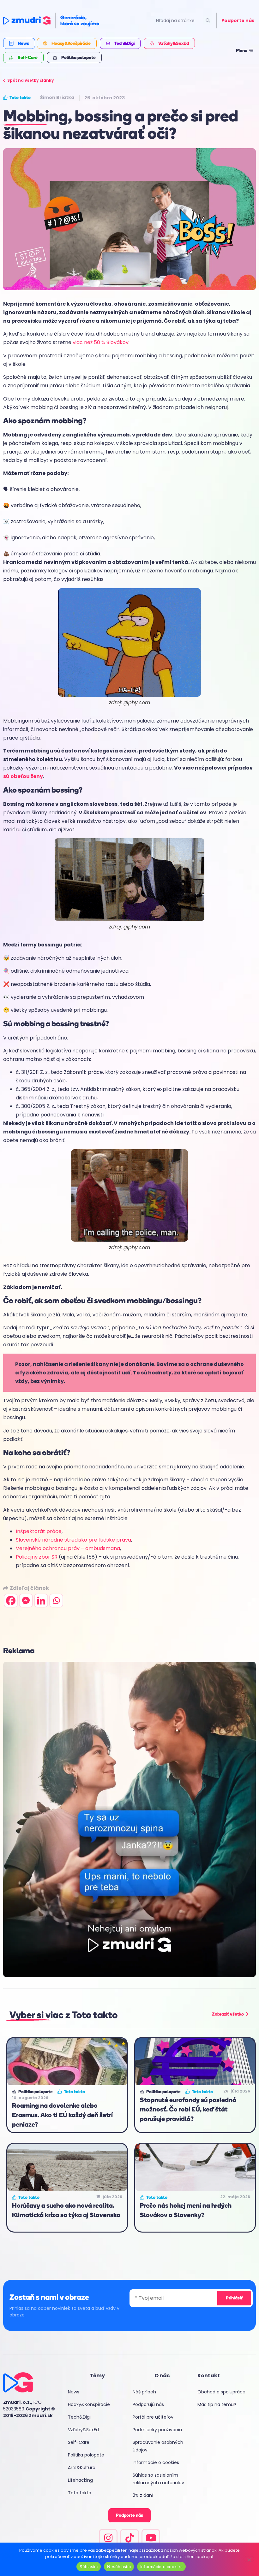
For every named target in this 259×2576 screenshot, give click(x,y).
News (74, 2392)
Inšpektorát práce (39, 1531)
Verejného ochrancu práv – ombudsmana (68, 1548)
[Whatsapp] (56, 1601)
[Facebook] (11, 1601)
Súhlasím (89, 2567)
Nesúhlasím (119, 2567)
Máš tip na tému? (217, 2404)
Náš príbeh (144, 2392)
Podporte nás (238, 20)
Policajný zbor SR (37, 1557)
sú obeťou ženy (23, 776)
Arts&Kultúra (82, 2468)
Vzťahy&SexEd (83, 2430)
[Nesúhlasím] (249, 2559)
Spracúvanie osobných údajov (158, 2446)
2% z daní (143, 2495)
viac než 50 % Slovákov (101, 342)
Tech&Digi (79, 2417)
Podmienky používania (157, 2430)
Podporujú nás (148, 2404)
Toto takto (80, 2493)
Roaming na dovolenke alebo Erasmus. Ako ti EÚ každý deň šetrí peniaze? (62, 2115)
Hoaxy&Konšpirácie (89, 2404)
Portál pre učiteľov (153, 2417)
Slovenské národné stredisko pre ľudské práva (73, 1540)
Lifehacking (80, 2480)
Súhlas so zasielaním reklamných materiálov (158, 2479)
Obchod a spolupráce (221, 2392)
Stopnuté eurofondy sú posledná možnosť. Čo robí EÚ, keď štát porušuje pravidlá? (188, 2109)
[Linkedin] (41, 1601)
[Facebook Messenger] (26, 1601)
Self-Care (79, 2442)
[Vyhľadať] (208, 21)
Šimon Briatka (57, 97)
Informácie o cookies (156, 2462)
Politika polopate (86, 2455)
